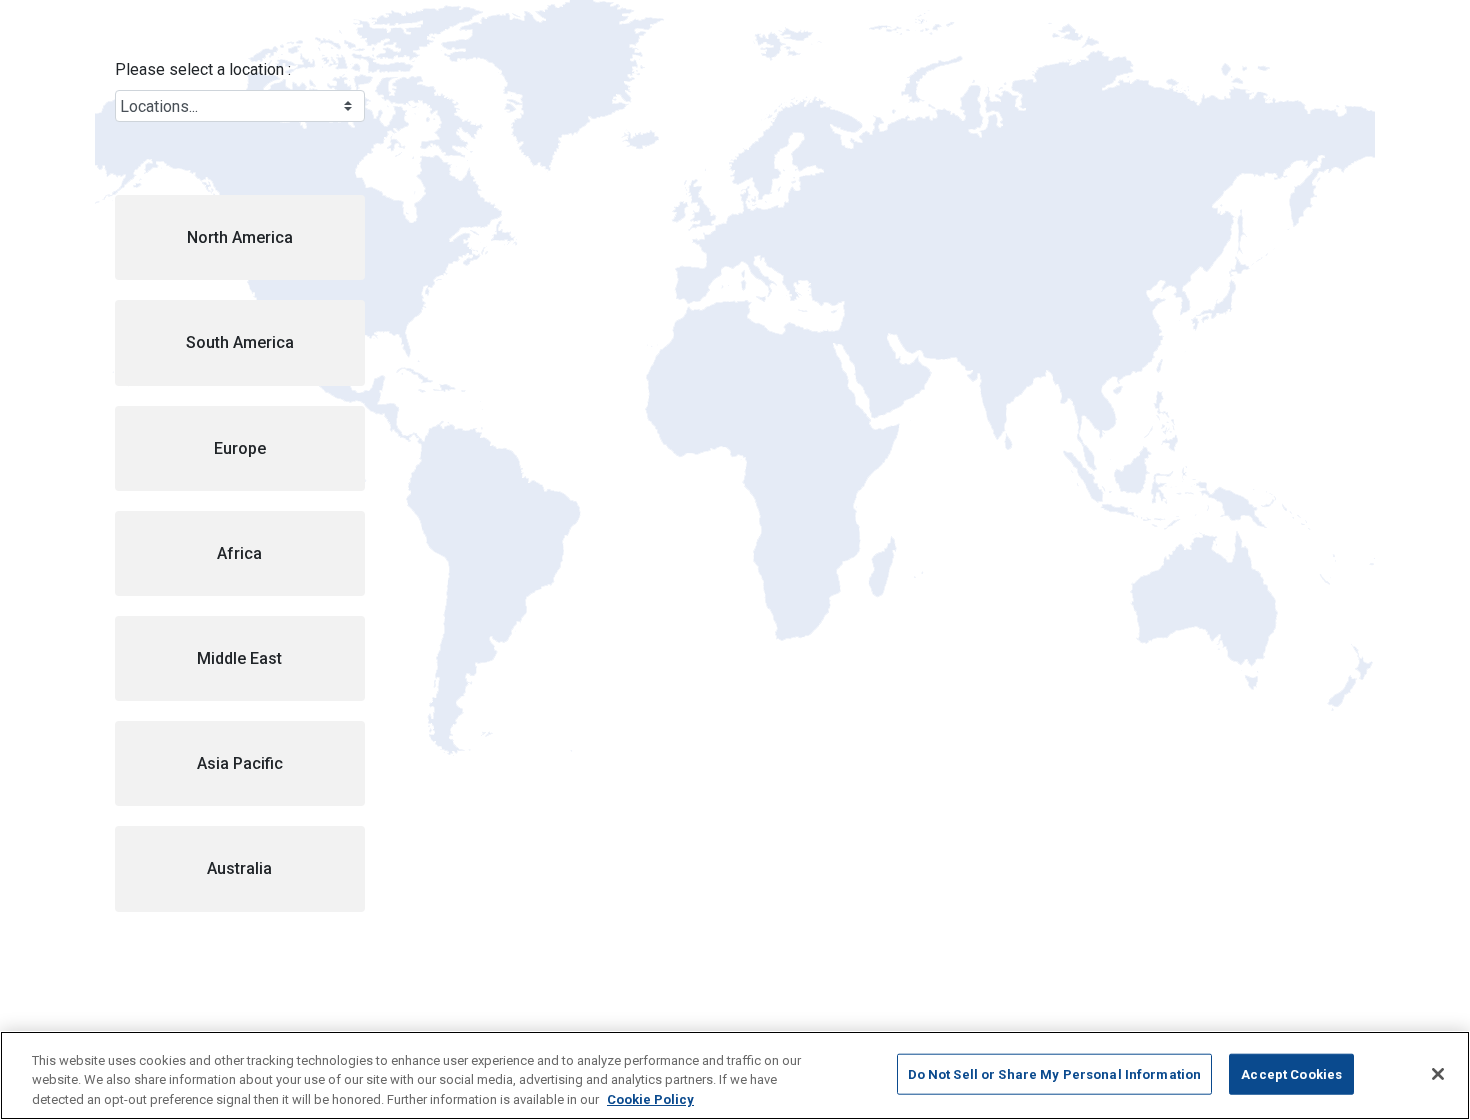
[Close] (1438, 1074)
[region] (735, 1075)
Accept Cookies (1291, 1073)
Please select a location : (203, 69)
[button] (240, 237)
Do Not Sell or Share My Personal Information (1055, 1073)
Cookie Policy (650, 1099)
